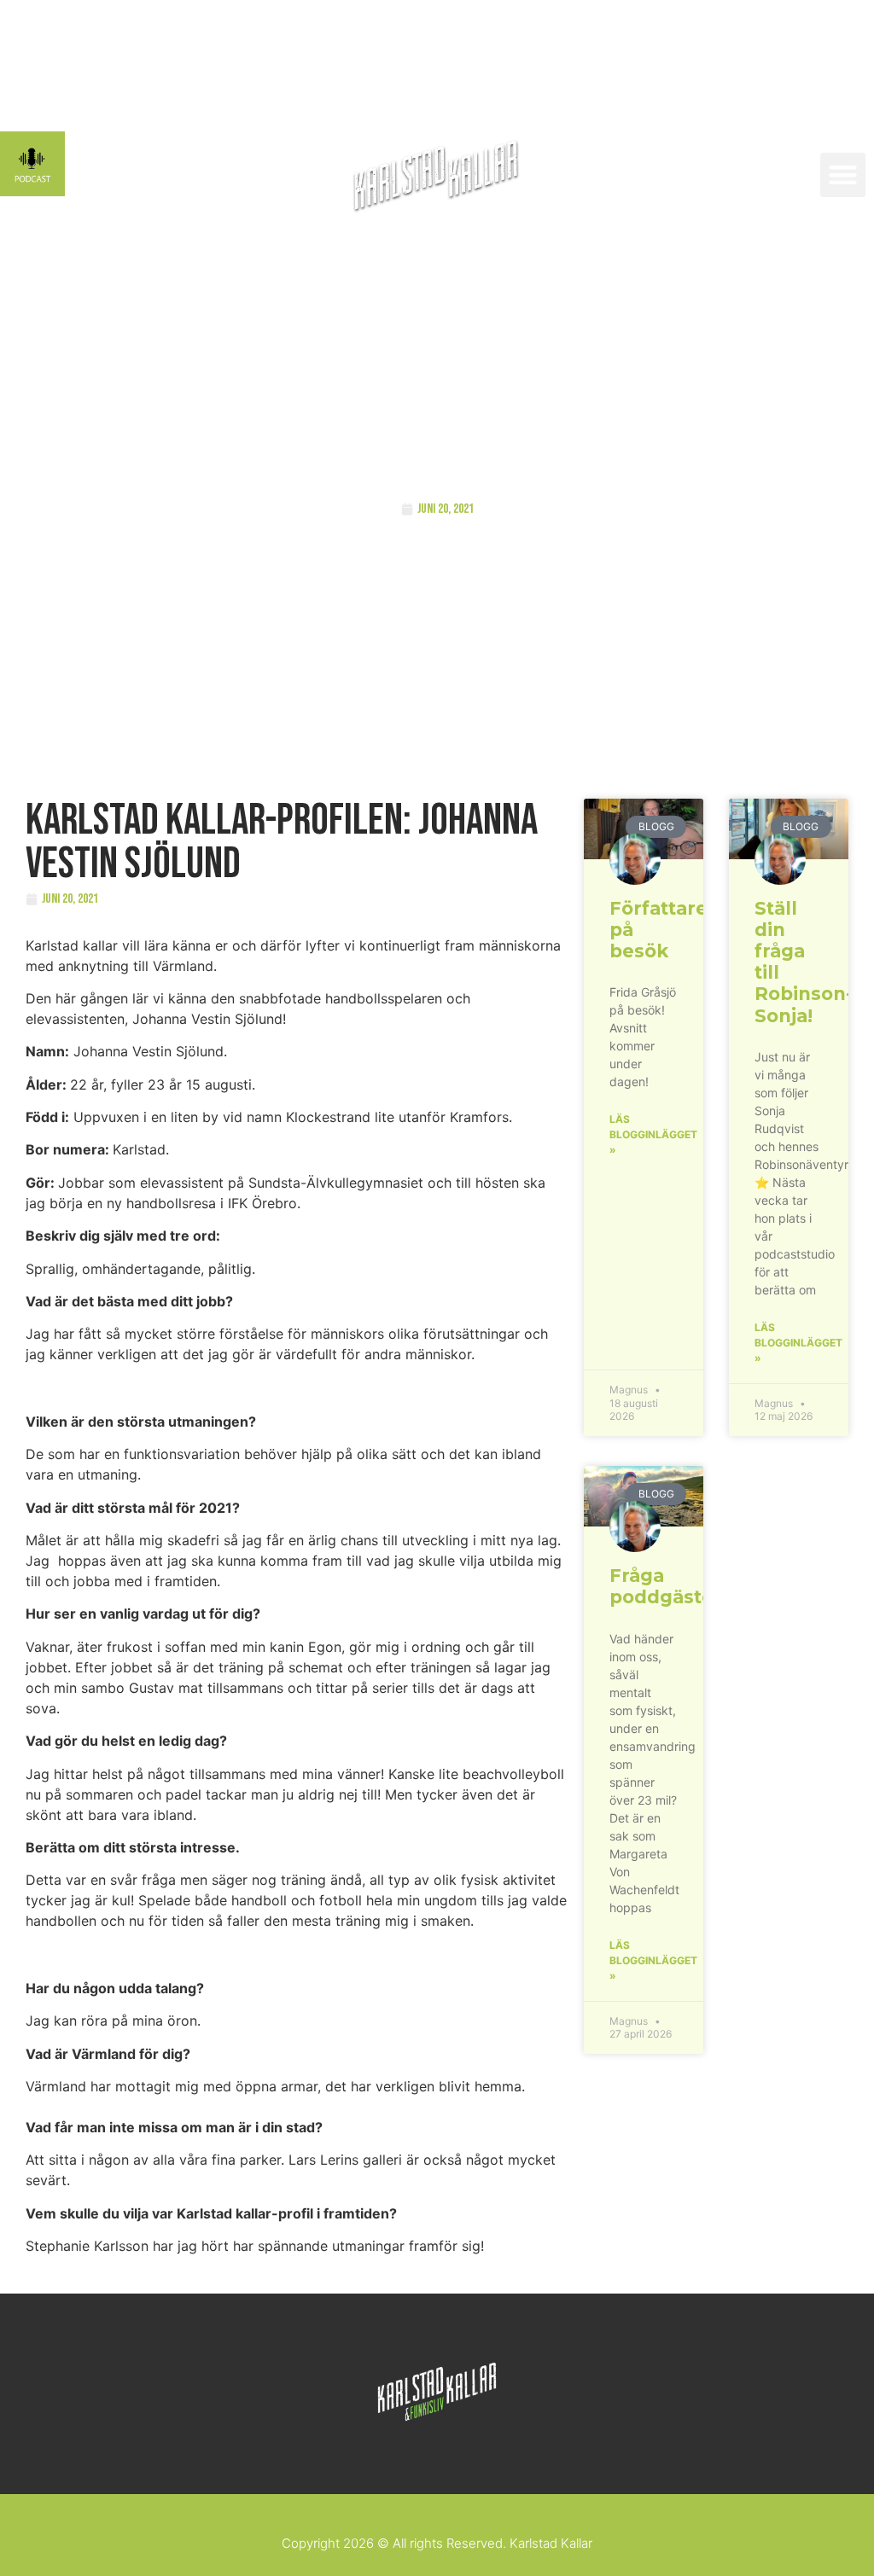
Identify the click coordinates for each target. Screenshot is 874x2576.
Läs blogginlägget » (653, 1134)
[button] (843, 175)
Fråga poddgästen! (670, 1586)
